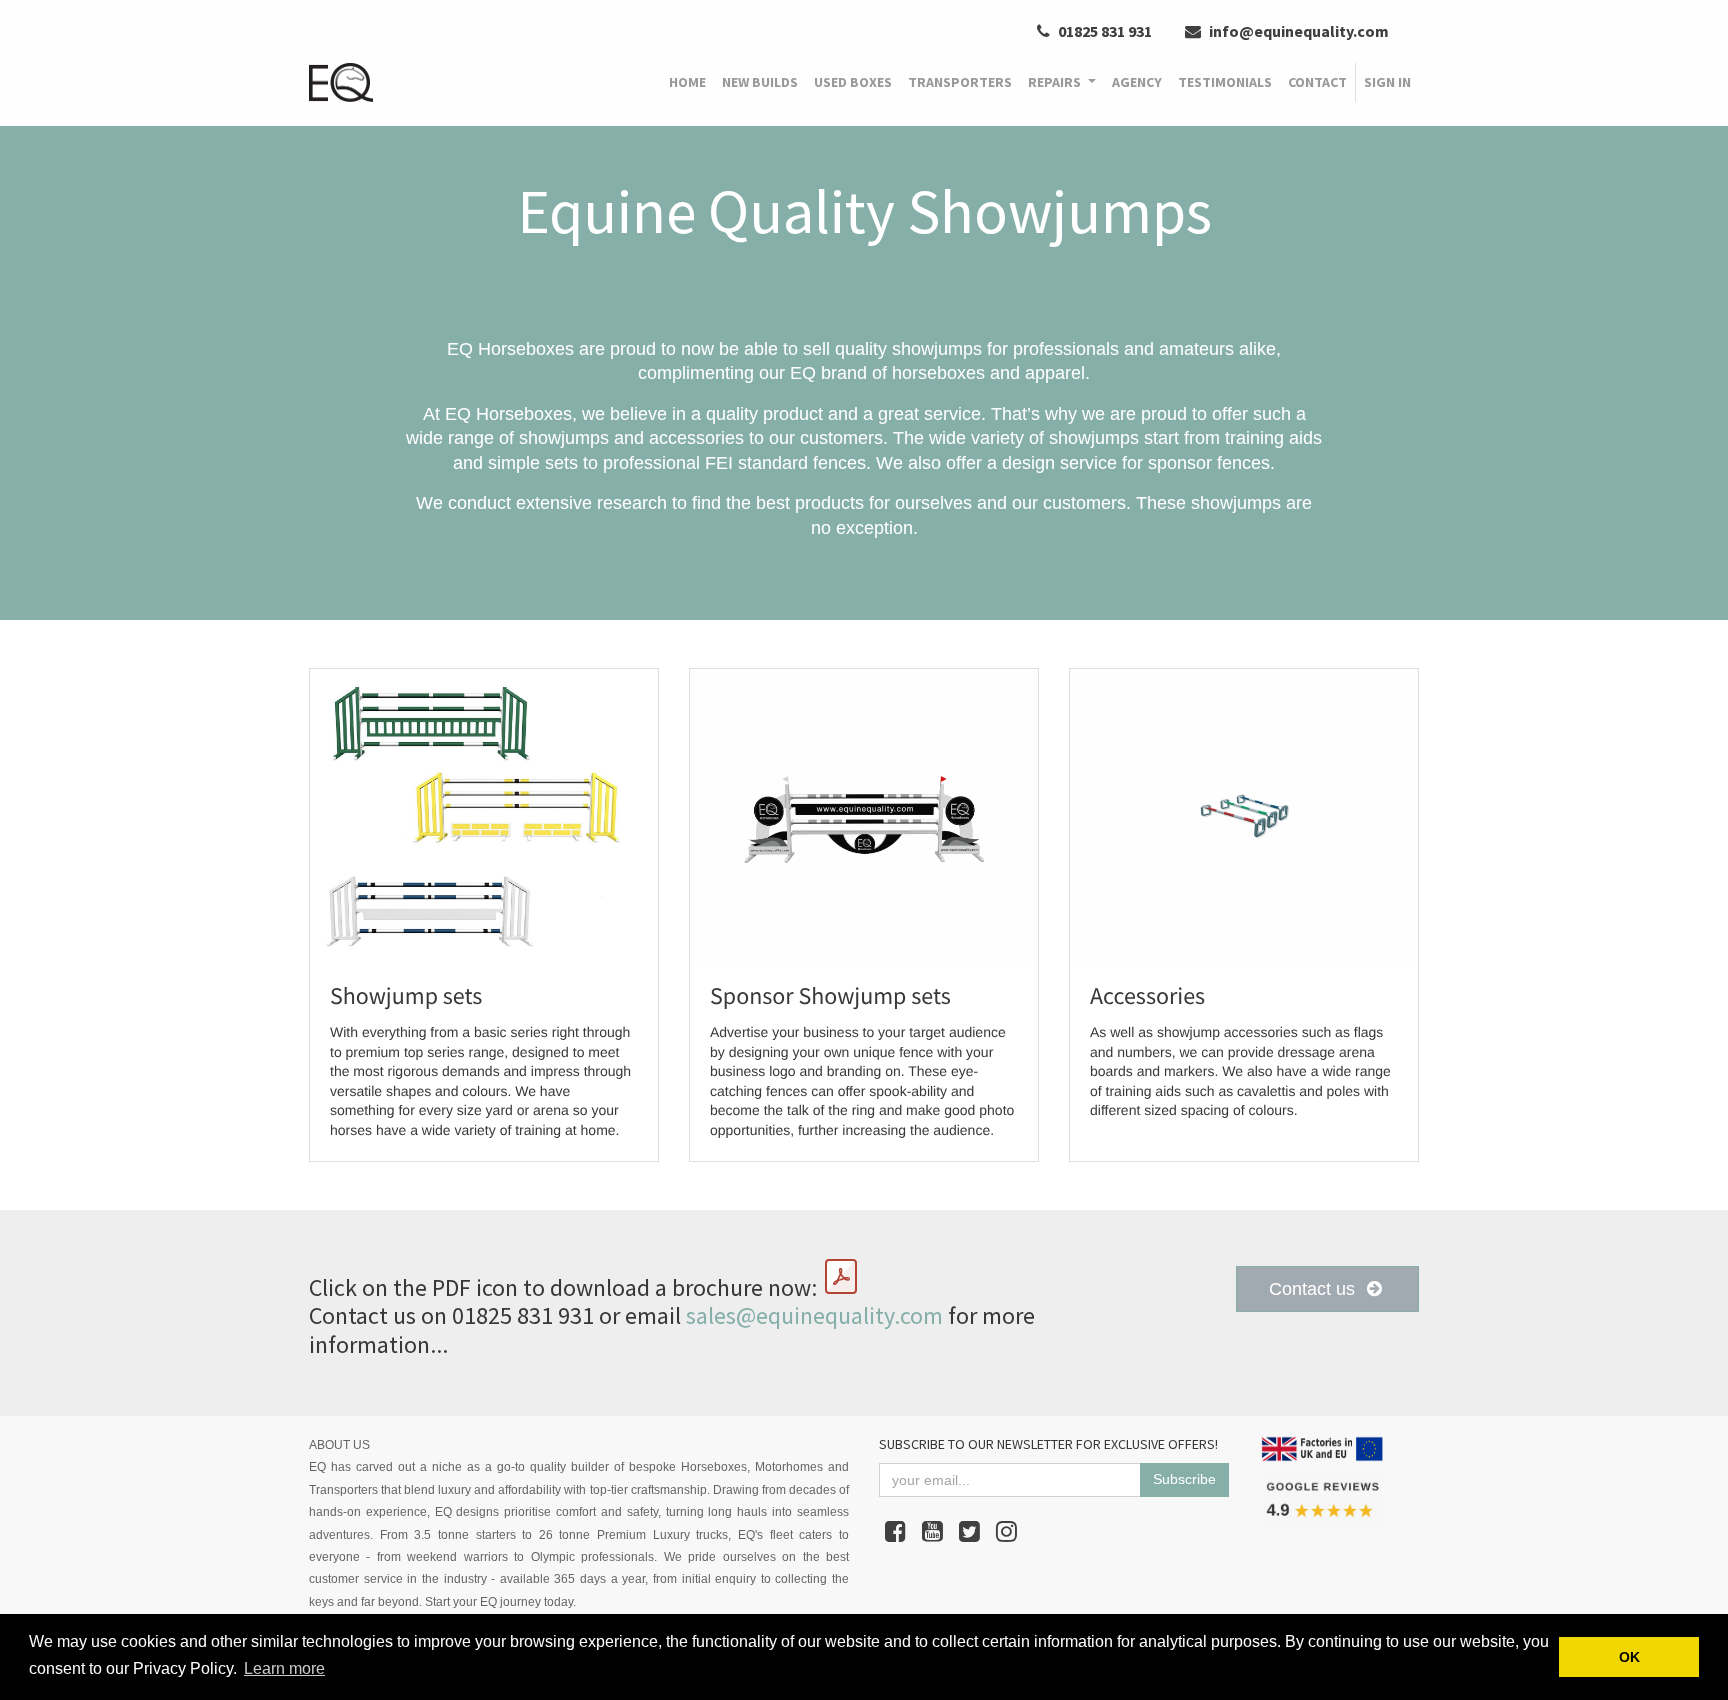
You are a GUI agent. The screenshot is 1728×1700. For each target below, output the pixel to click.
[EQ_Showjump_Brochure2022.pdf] (841, 1277)
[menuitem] (687, 83)
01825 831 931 (1103, 31)
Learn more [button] (284, 1668)
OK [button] (1629, 1657)
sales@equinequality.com (814, 1315)
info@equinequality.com (1297, 31)
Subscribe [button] (1184, 1479)
